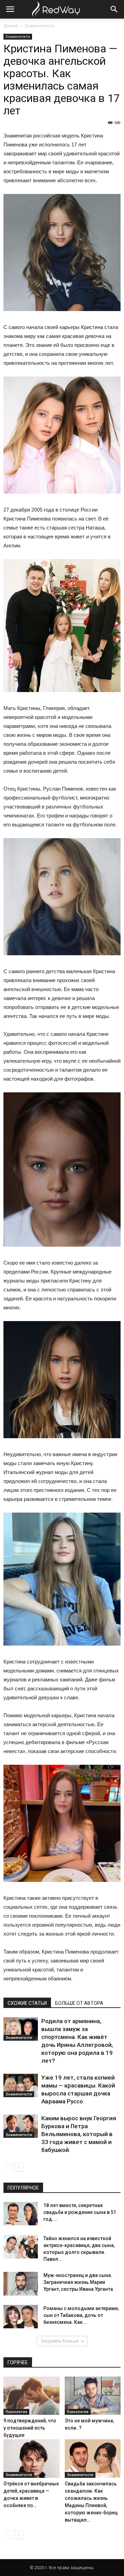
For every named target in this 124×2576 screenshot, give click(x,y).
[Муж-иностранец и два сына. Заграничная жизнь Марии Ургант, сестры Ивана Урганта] (21, 2284)
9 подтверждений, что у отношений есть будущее (30, 2428)
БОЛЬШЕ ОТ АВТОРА (79, 2003)
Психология (16, 2412)
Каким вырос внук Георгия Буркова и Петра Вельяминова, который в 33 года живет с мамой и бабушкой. (79, 2134)
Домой (11, 26)
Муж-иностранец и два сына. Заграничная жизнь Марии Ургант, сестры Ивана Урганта (78, 2282)
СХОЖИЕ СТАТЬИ (27, 2003)
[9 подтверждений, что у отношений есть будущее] (32, 2396)
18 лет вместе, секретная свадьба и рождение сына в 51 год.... (80, 2212)
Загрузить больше (60, 2341)
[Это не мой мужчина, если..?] (93, 2396)
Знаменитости (39, 26)
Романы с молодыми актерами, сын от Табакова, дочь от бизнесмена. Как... (81, 2315)
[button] (114, 9)
